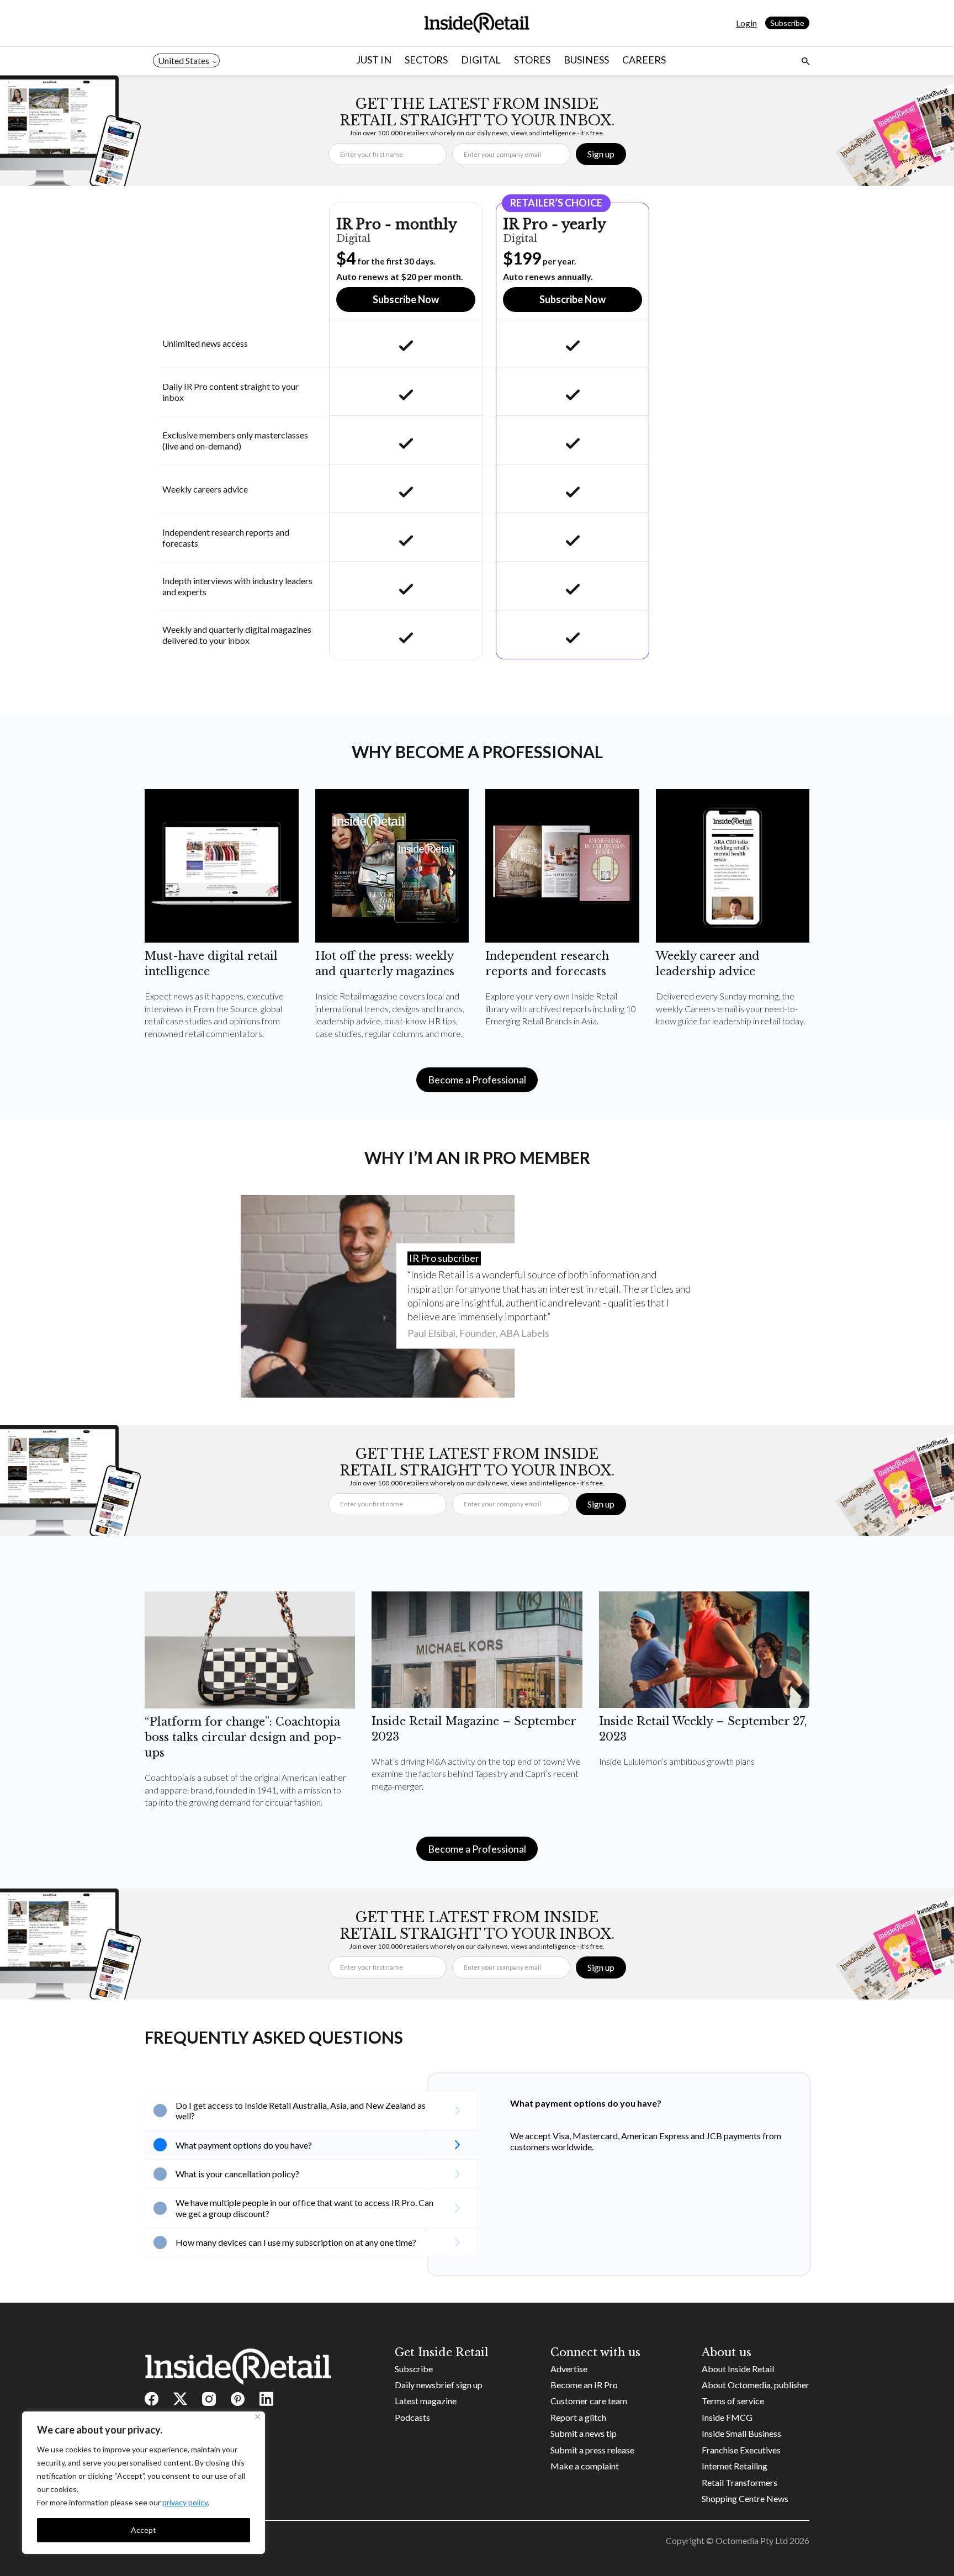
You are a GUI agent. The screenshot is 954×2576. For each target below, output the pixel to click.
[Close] (258, 2417)
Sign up (601, 154)
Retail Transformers (740, 2482)
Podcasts (412, 2417)
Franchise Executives (741, 2450)
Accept (144, 2530)
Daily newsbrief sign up (439, 2385)
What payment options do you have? (244, 2145)
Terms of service (733, 2401)
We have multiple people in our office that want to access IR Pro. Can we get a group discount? (304, 2208)
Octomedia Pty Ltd (752, 2540)
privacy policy (185, 2502)
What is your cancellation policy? (237, 2174)
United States (184, 60)
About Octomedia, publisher (756, 2385)
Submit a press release (592, 2450)
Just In (374, 60)
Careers (644, 60)
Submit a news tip (584, 2433)
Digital (481, 60)
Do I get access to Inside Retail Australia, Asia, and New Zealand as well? (301, 2110)
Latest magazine (426, 2401)
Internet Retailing (735, 2466)
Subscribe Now (406, 299)
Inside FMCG (727, 2417)
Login (746, 23)
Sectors (426, 60)
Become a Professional (477, 1080)
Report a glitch (578, 2417)
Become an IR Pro (584, 2385)
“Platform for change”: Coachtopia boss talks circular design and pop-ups (243, 1737)
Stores (532, 60)
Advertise (569, 2369)
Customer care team (589, 2401)
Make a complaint (585, 2466)
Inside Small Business (741, 2433)
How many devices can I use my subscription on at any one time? (296, 2242)
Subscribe (787, 23)
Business (586, 60)
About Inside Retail (738, 2369)
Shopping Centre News (745, 2498)
